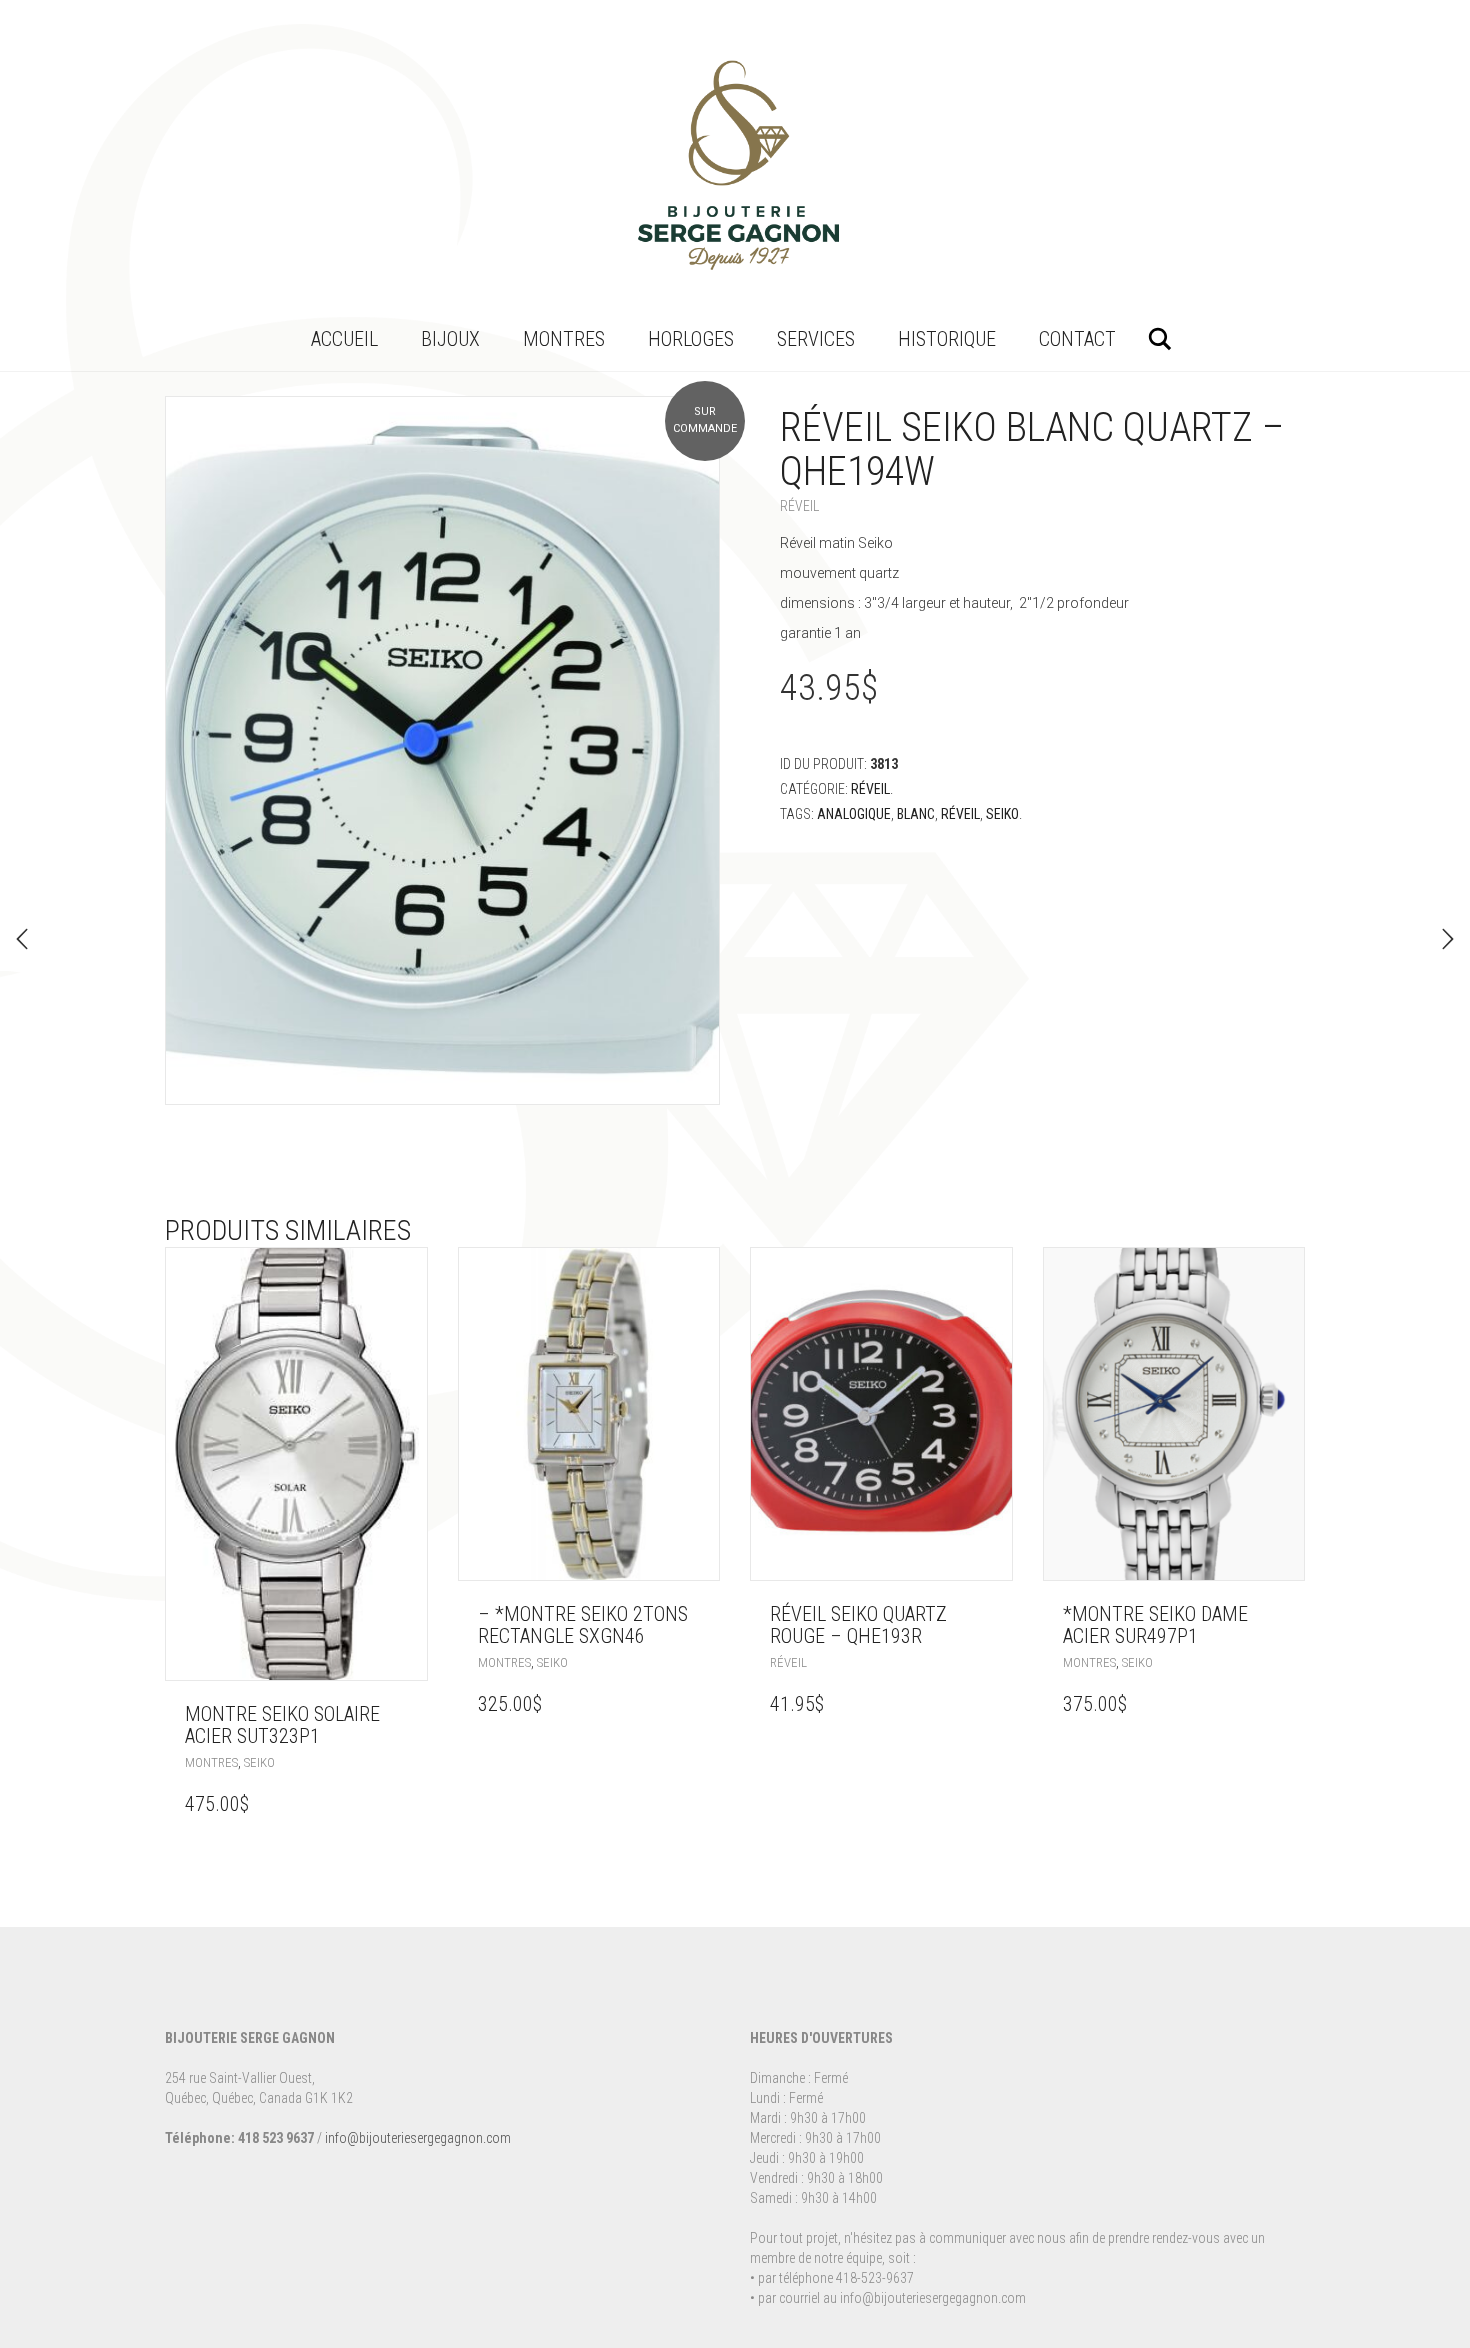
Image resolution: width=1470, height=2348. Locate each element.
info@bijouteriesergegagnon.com (418, 2138)
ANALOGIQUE (854, 814)
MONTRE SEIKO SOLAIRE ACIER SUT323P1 (282, 1725)
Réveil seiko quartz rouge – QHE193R (858, 1625)
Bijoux (450, 339)
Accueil (344, 339)
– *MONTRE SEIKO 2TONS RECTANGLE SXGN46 (583, 1625)
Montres (564, 339)
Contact (1077, 339)
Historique (947, 339)
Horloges (691, 339)
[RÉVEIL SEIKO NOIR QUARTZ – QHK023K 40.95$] (1448, 939)
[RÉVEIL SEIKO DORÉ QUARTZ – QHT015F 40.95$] (22, 939)
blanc (916, 814)
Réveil (799, 506)
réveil (960, 814)
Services (816, 339)
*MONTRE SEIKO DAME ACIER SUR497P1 (1155, 1625)
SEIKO (1002, 814)
